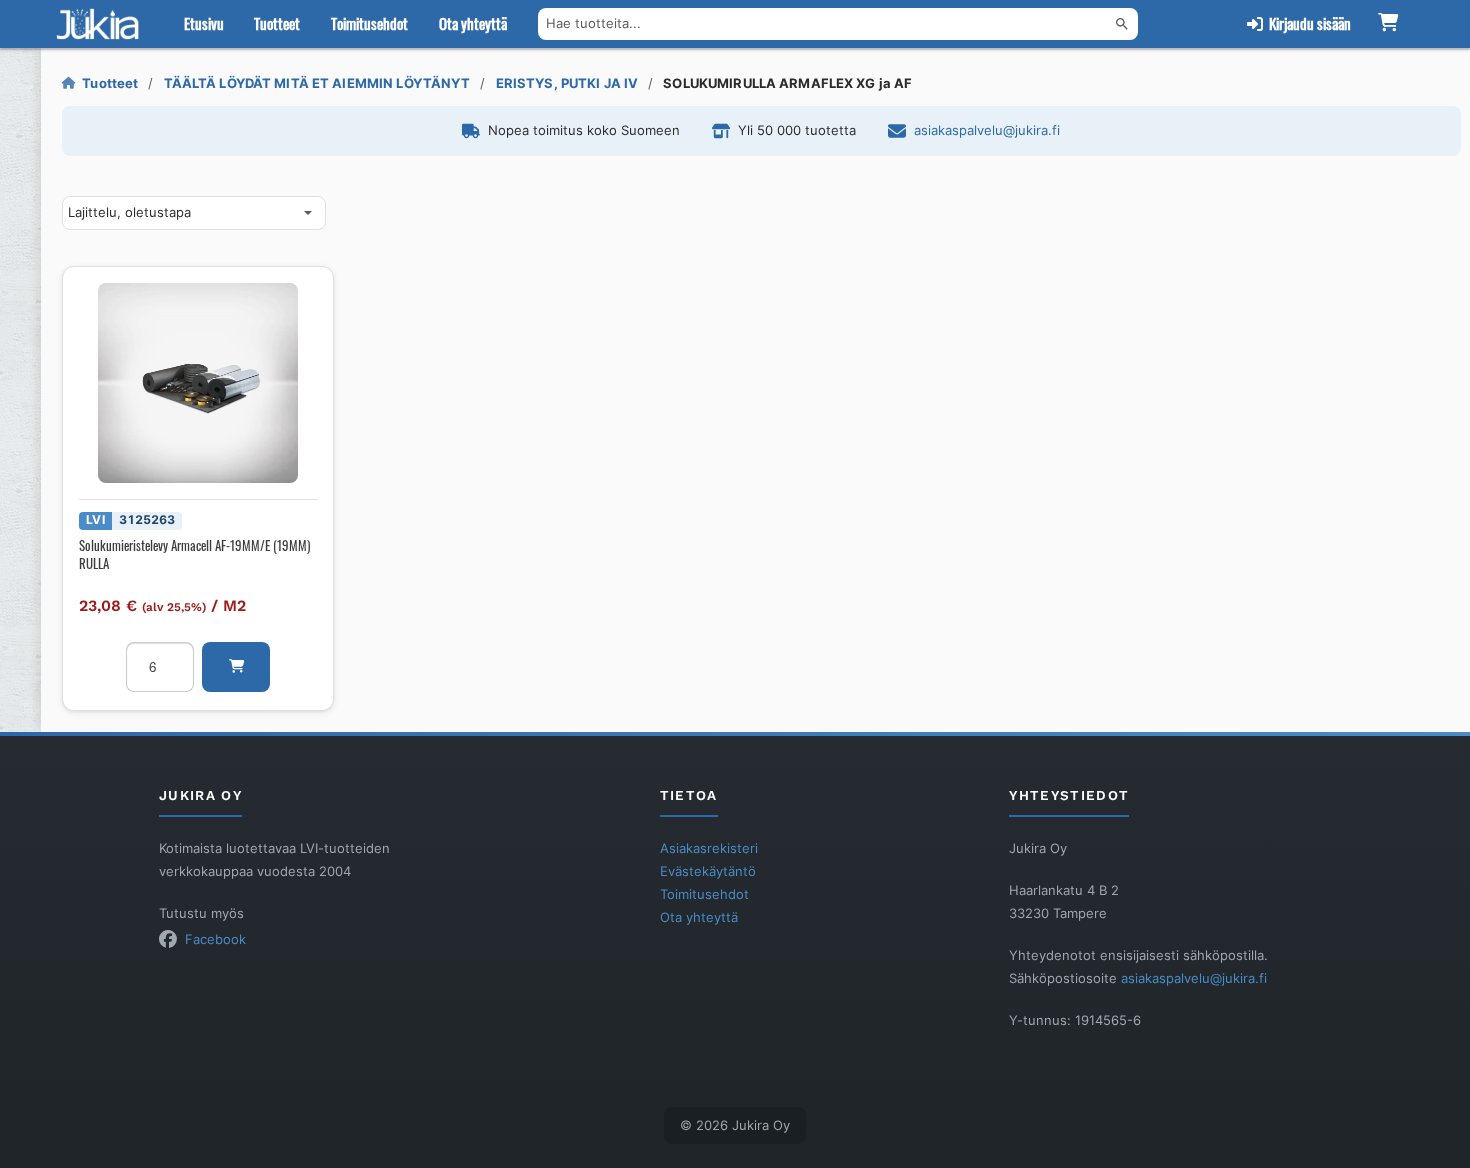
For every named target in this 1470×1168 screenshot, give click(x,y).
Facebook (215, 939)
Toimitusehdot (369, 23)
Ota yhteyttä (473, 23)
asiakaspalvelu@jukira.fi (987, 130)
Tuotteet (277, 23)
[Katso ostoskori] (1388, 24)
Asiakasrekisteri (709, 848)
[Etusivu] (102, 24)
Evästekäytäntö (708, 871)
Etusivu (204, 23)
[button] (236, 666)
